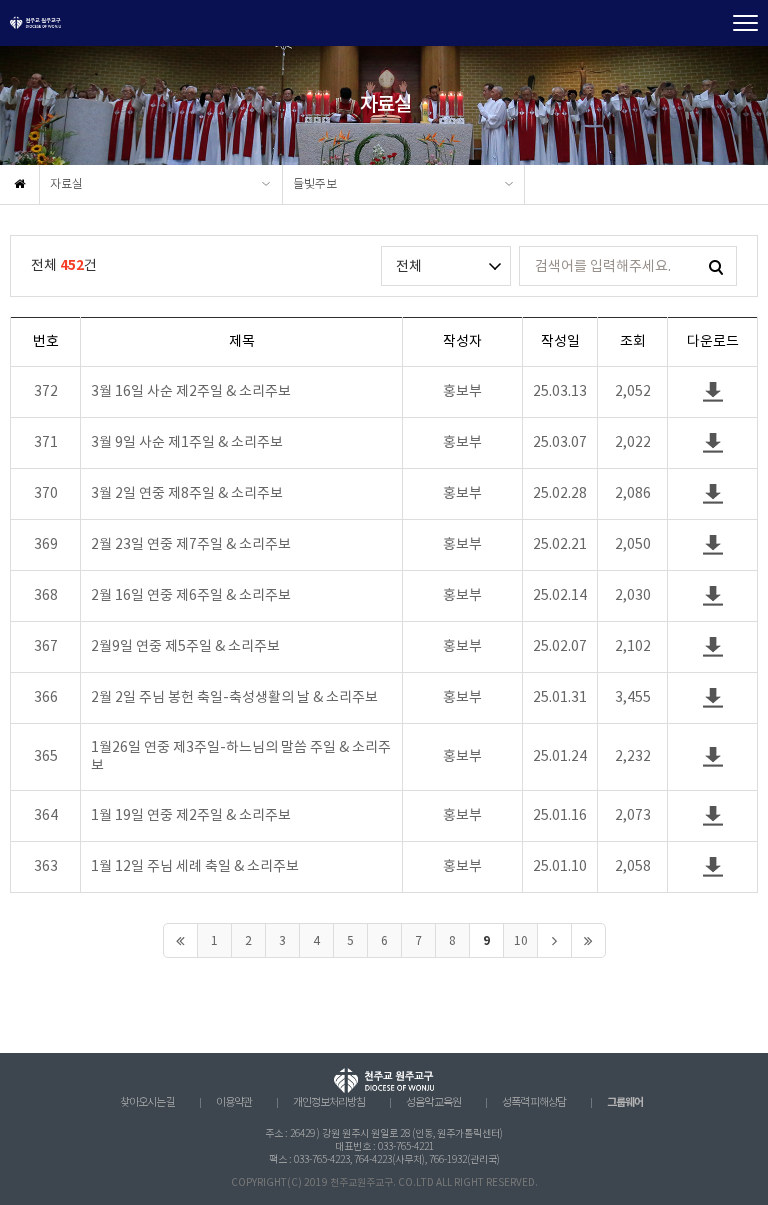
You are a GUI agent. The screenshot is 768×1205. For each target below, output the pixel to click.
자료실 (66, 184)
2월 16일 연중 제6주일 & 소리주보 (191, 596)
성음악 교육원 (433, 1103)
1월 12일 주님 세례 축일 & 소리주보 (195, 867)
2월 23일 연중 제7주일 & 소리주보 (191, 545)
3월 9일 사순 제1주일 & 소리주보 (187, 443)
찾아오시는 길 (147, 1103)
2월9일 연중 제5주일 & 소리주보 (185, 647)
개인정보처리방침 (329, 1103)
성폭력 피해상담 (534, 1103)
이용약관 (234, 1103)
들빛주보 (315, 184)
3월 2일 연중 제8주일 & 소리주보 (187, 494)
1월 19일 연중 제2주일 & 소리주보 (191, 816)
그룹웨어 (625, 1102)
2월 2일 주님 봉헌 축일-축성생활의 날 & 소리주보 (234, 698)
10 (521, 941)
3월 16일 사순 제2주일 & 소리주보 (191, 392)
